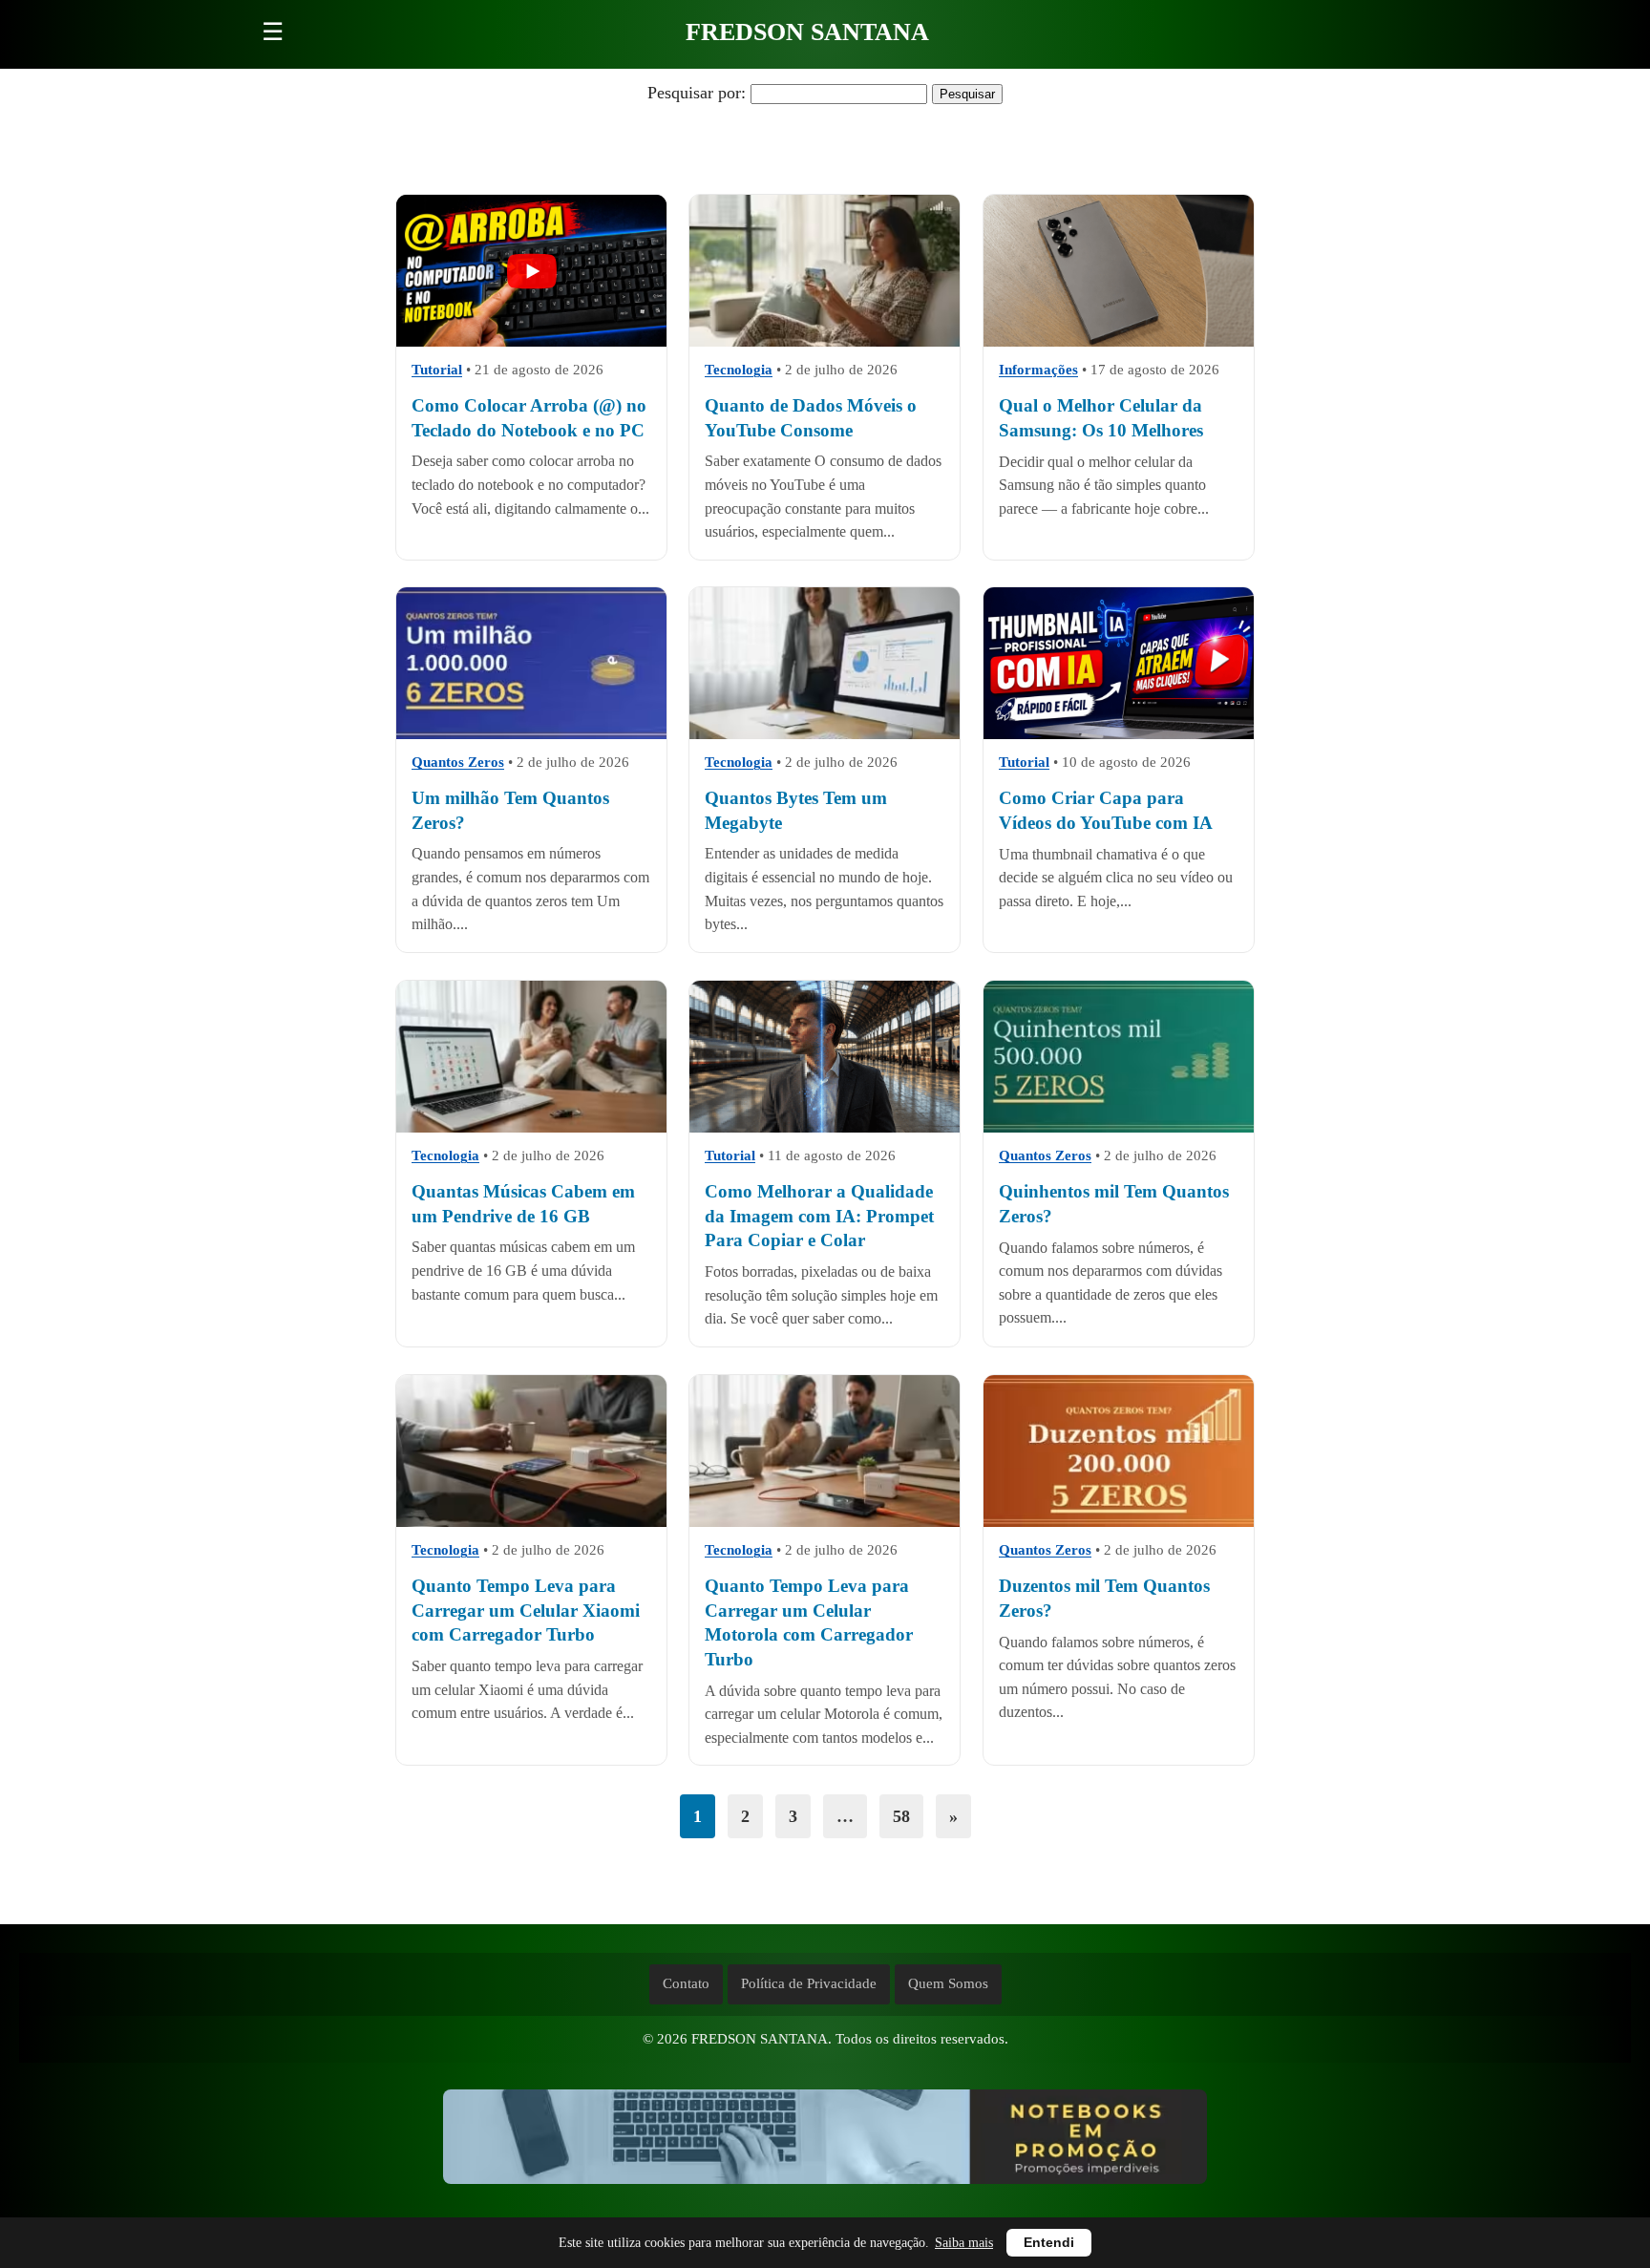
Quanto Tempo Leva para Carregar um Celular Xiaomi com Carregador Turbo (526, 1610)
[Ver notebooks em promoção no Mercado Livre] (825, 2141)
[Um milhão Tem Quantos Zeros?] (531, 663)
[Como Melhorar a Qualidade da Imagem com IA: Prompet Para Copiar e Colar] (825, 1057)
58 (901, 1816)
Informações (1038, 370)
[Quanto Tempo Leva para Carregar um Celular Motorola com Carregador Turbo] (825, 1451)
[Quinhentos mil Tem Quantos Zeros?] (1119, 1057)
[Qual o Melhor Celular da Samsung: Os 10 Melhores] (1119, 271)
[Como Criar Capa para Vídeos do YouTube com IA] (1119, 663)
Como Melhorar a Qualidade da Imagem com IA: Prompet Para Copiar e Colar (819, 1216)
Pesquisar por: (697, 93)
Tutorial (437, 370)
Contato (686, 1983)
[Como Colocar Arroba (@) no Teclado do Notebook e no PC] (531, 271)
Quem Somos (948, 1983)
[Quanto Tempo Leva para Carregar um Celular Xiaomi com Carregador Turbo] (531, 1451)
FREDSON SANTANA (807, 32)
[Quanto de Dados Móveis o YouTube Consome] (825, 271)
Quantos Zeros (458, 763)
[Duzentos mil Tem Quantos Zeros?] (1119, 1451)
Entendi (1049, 2243)
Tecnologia (739, 370)
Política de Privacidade (809, 1983)
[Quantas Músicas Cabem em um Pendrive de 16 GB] (531, 1057)
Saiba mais (964, 2243)
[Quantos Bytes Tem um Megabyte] (825, 663)
